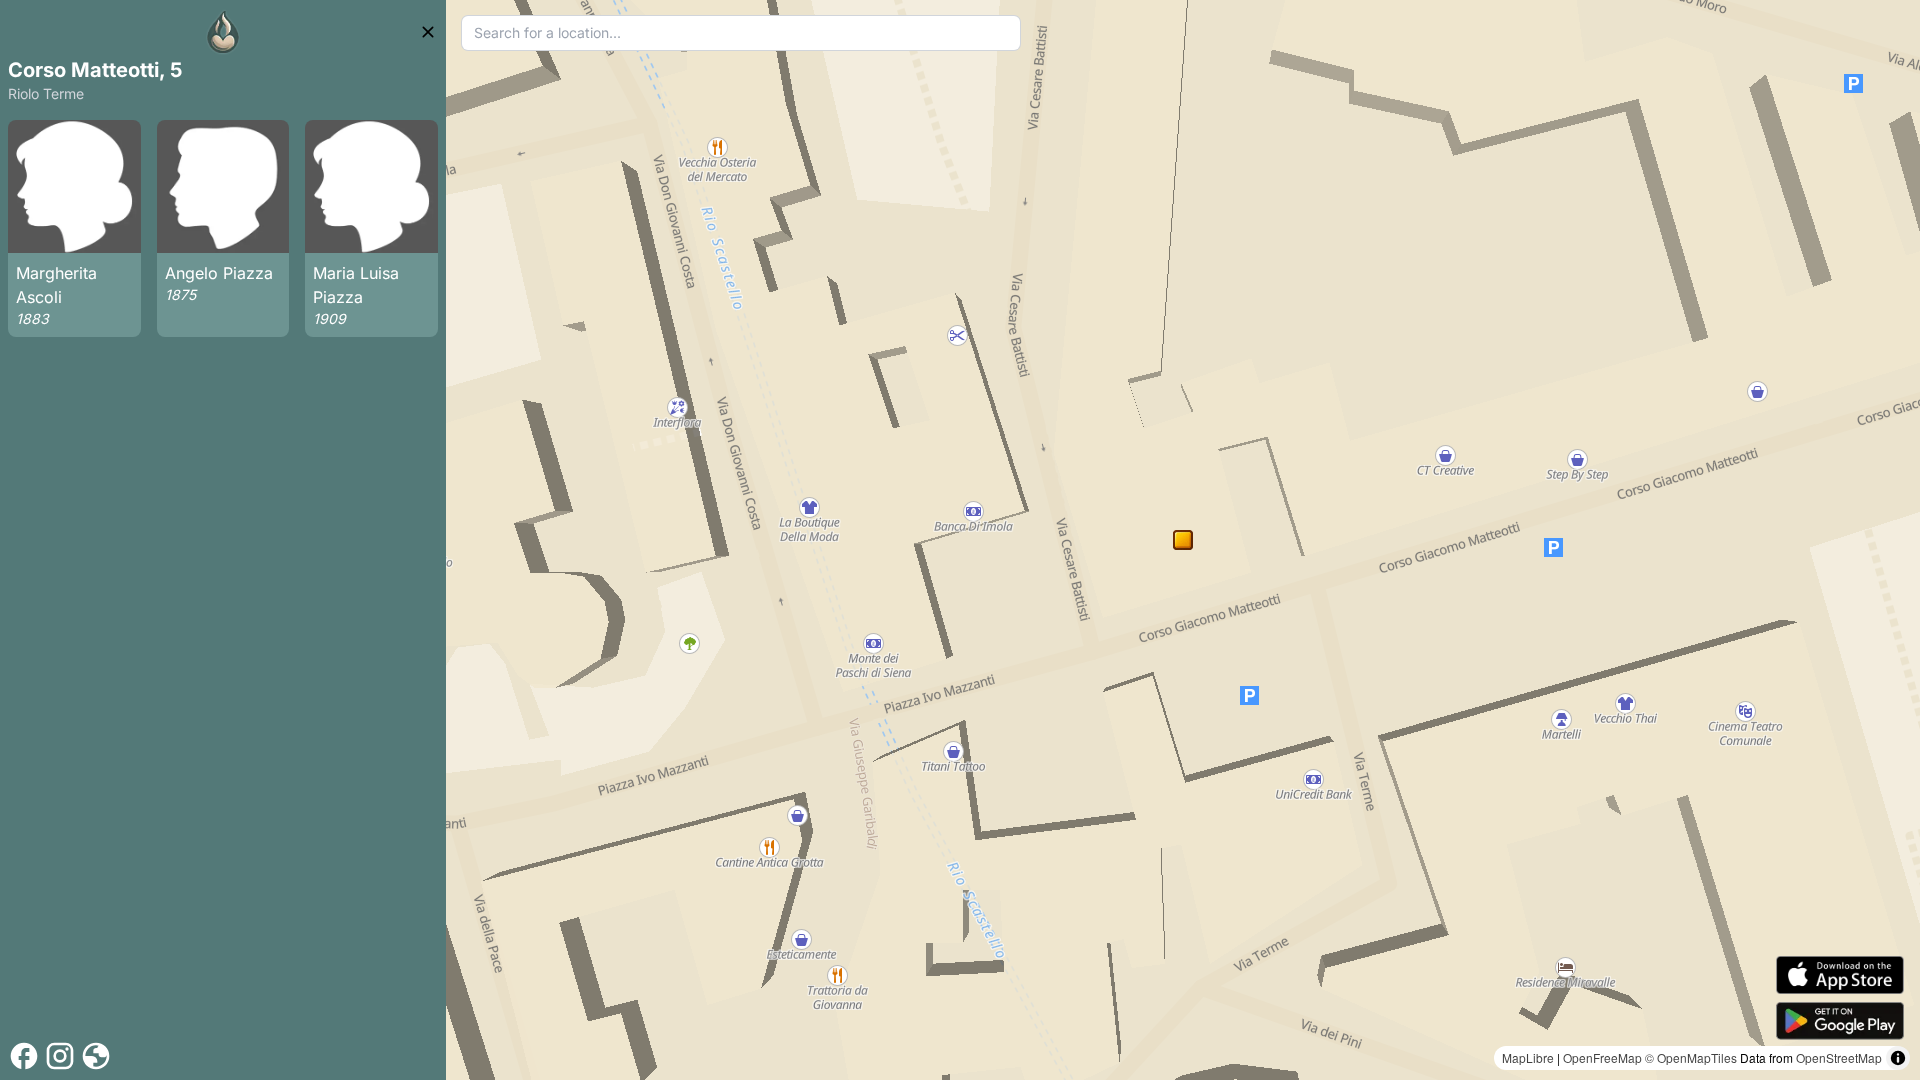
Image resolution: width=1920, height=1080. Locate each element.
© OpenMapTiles (1691, 1057)
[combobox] (741, 33)
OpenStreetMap (1839, 1057)
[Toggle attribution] (1898, 1058)
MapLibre (1528, 1057)
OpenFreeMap (1602, 1057)
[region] (1183, 540)
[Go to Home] (223, 32)
